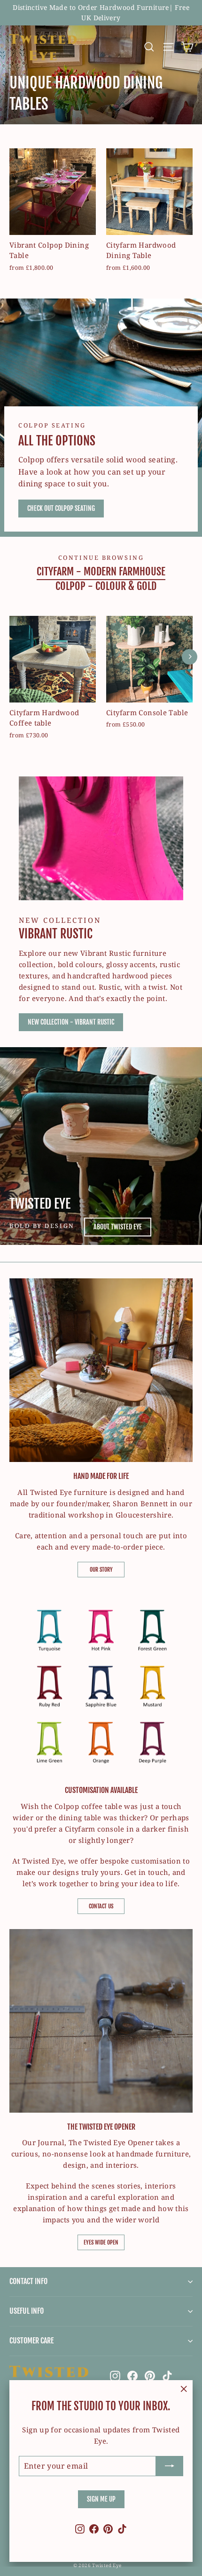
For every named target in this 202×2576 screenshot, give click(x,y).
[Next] (190, 657)
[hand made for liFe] (101, 1370)
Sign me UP (101, 2499)
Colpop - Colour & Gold (106, 586)
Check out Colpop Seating (61, 508)
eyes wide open (101, 2242)
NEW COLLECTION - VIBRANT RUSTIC (71, 1022)
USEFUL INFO (27, 2311)
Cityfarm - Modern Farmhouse (101, 571)
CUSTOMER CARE (31, 2341)
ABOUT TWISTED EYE (118, 1227)
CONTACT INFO (28, 2281)
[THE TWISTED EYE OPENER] (101, 2021)
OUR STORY (101, 1570)
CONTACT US (101, 1906)
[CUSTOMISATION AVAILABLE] (101, 1684)
